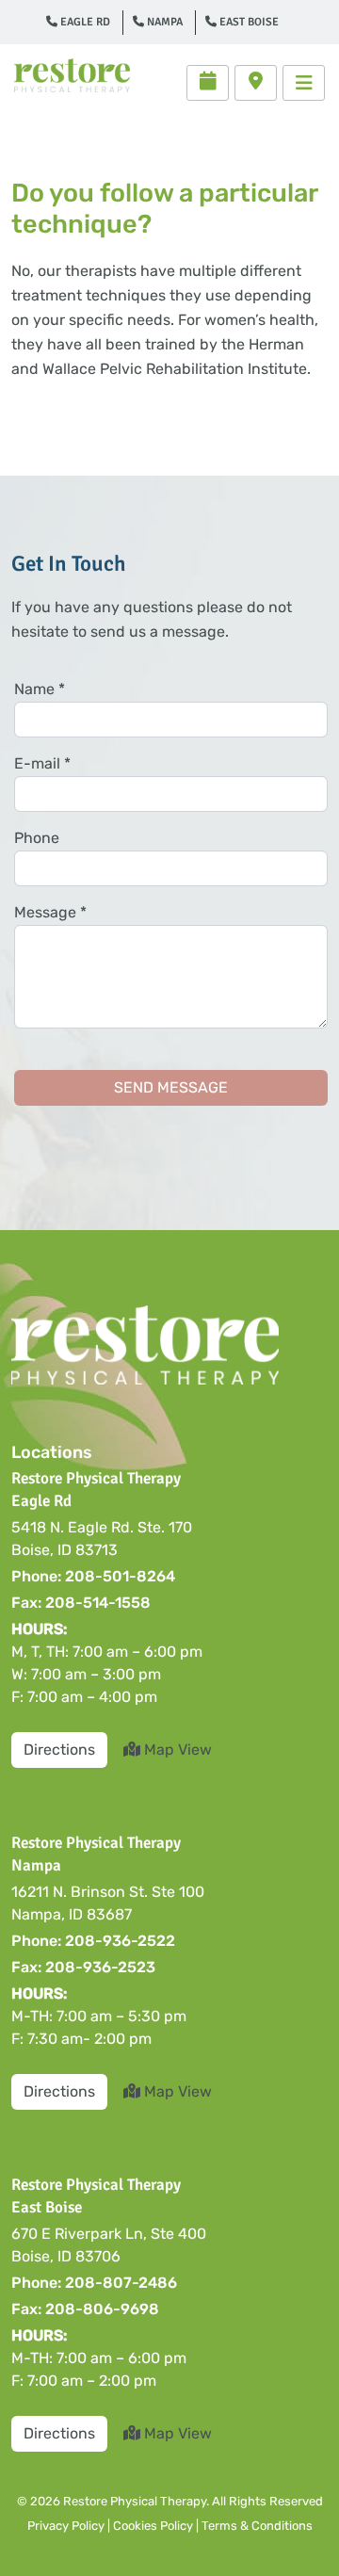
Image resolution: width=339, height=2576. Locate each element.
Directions (59, 1750)
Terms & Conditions (257, 2526)
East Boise (248, 22)
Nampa (163, 22)
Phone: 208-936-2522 (93, 1941)
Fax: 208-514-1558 (81, 1603)
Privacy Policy (66, 2526)
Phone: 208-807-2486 (94, 2283)
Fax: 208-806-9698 (85, 2309)
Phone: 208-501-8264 (93, 1576)
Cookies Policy (153, 2526)
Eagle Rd (84, 22)
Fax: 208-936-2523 (83, 1967)
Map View (176, 1750)
